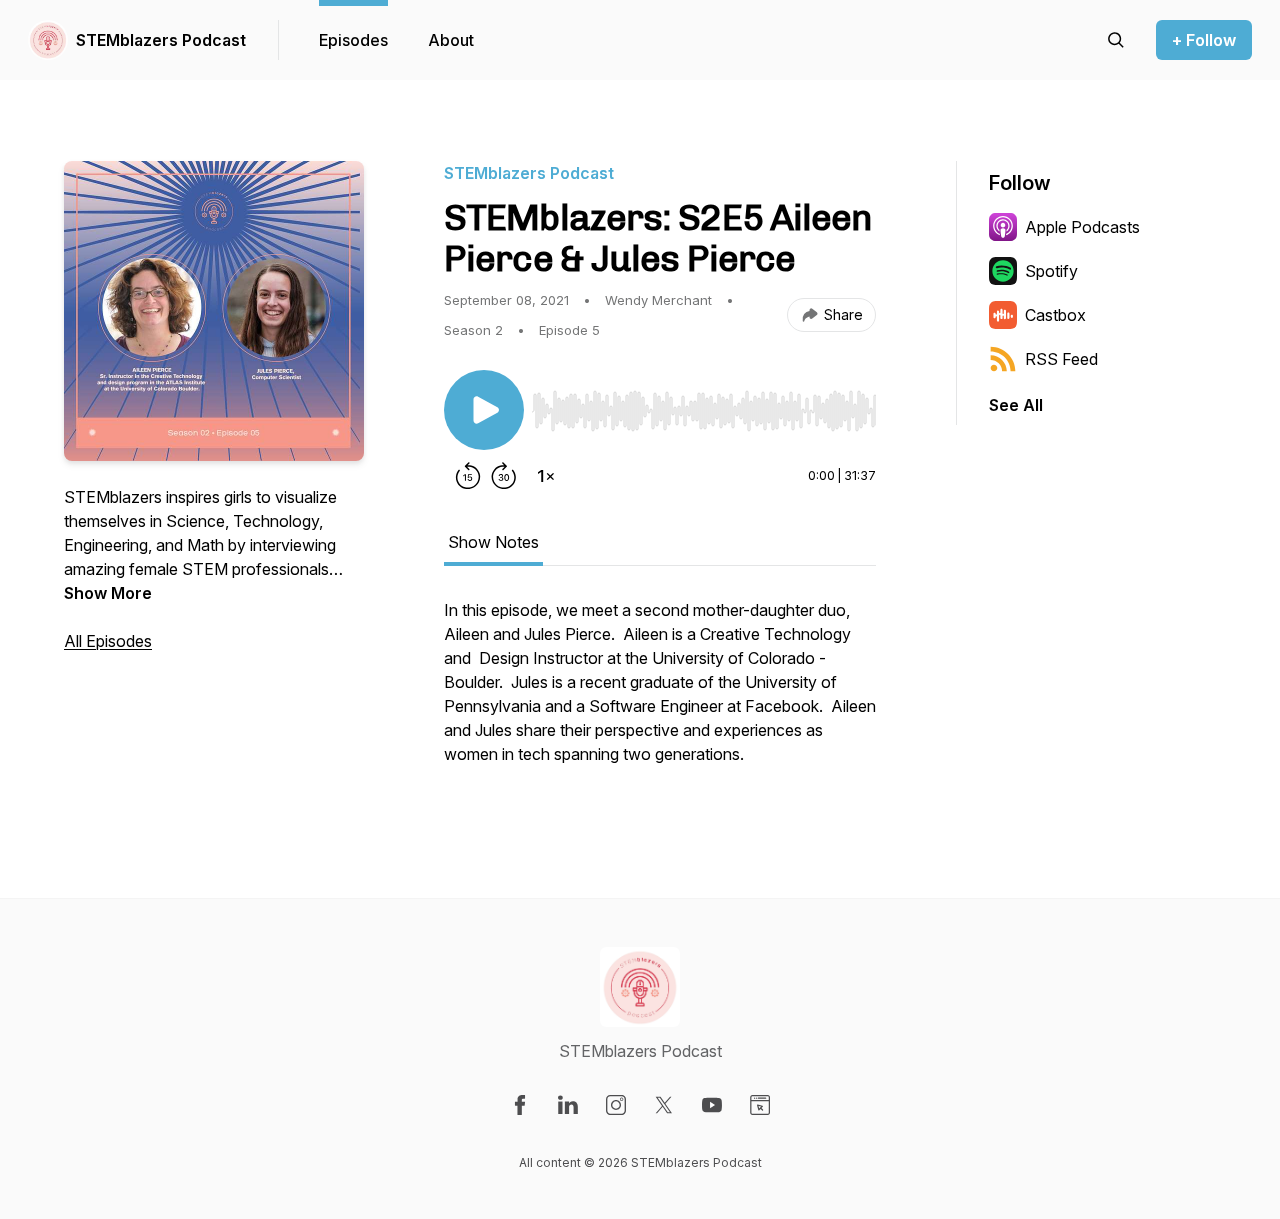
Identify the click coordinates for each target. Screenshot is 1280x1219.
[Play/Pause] (484, 410)
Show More (108, 593)
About (451, 40)
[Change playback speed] (546, 476)
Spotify (1051, 271)
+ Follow (1204, 40)
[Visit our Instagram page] (616, 1105)
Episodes (353, 40)
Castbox (1055, 315)
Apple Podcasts (1082, 227)
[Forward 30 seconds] (504, 476)
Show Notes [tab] (493, 542)
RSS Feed (1061, 359)
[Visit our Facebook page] (520, 1105)
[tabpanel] (660, 692)
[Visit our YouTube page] (712, 1105)
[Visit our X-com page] (664, 1105)
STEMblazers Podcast (161, 40)
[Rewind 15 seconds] (468, 476)
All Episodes (108, 641)
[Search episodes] (1116, 40)
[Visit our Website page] (760, 1105)
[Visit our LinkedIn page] (568, 1105)
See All (1016, 405)
